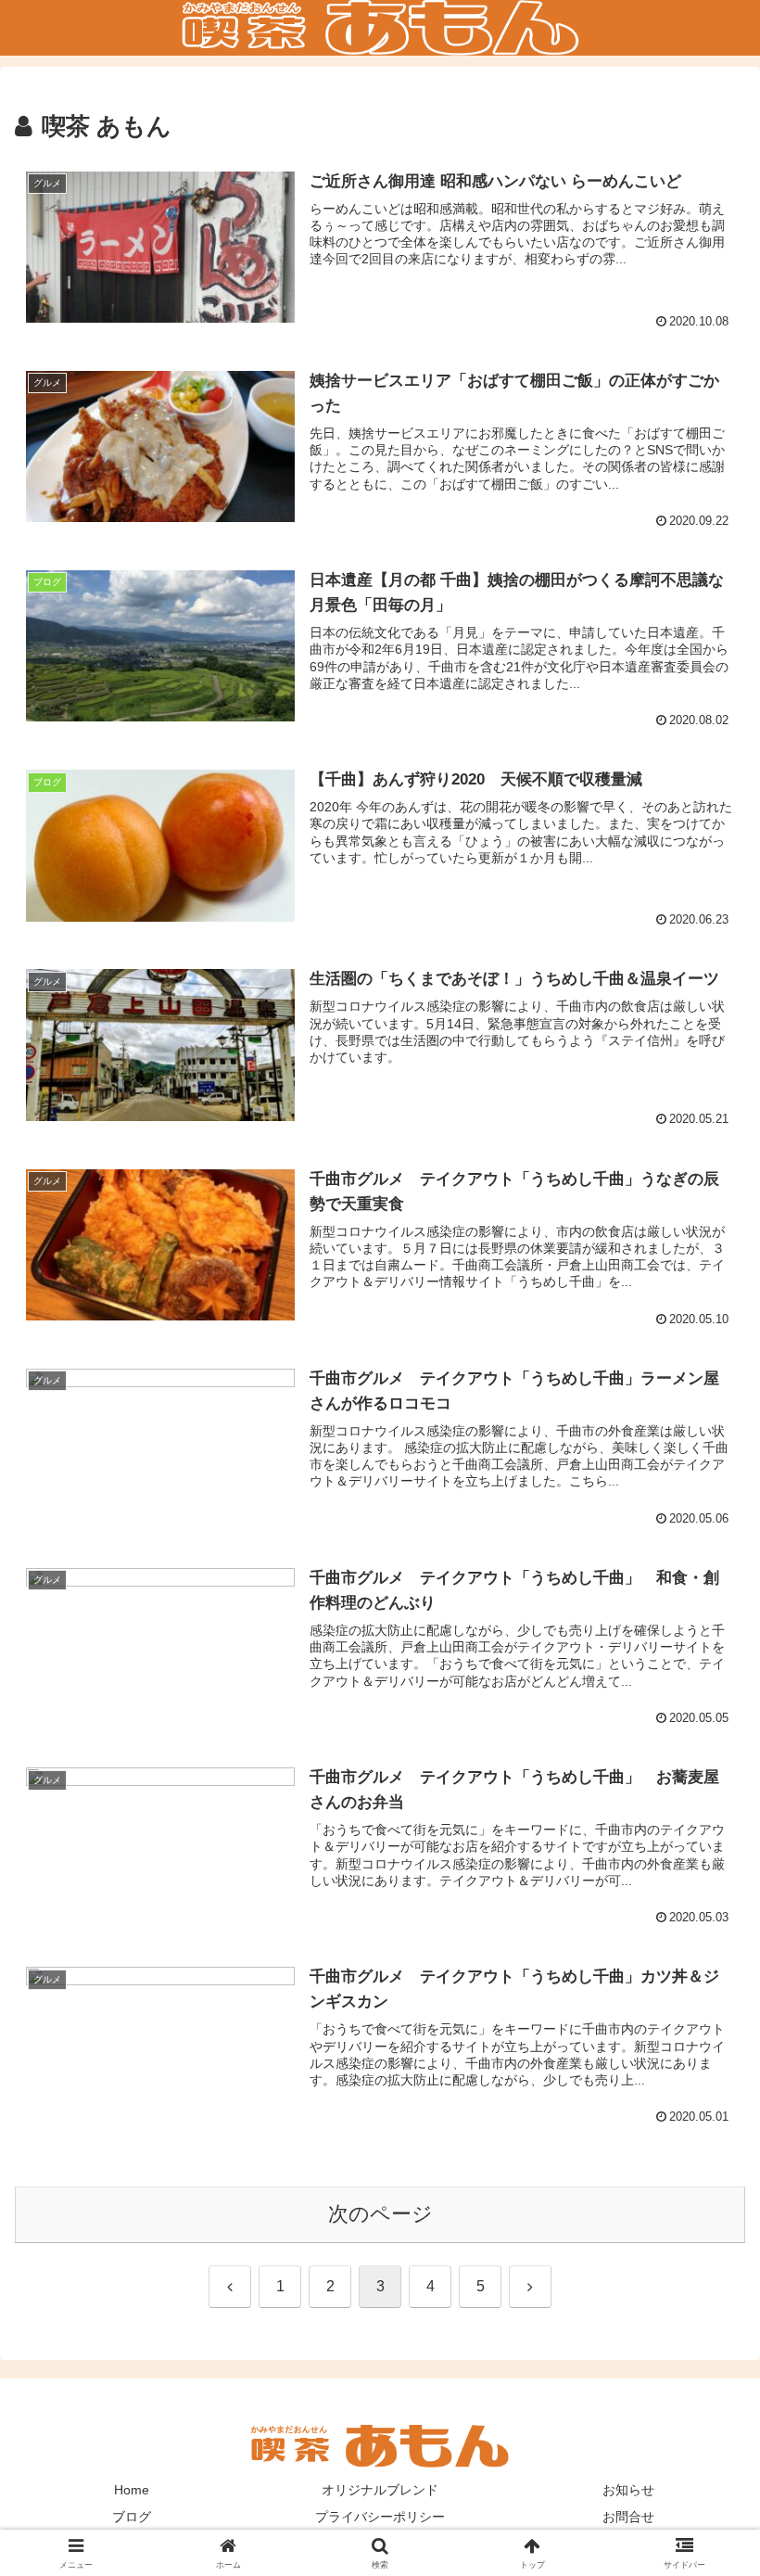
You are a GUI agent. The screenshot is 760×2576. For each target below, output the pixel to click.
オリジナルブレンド (380, 2490)
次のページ (380, 2214)
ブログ (132, 2517)
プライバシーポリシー (380, 2517)
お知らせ (628, 2490)
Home (132, 2490)
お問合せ (628, 2517)
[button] (703, 2401)
